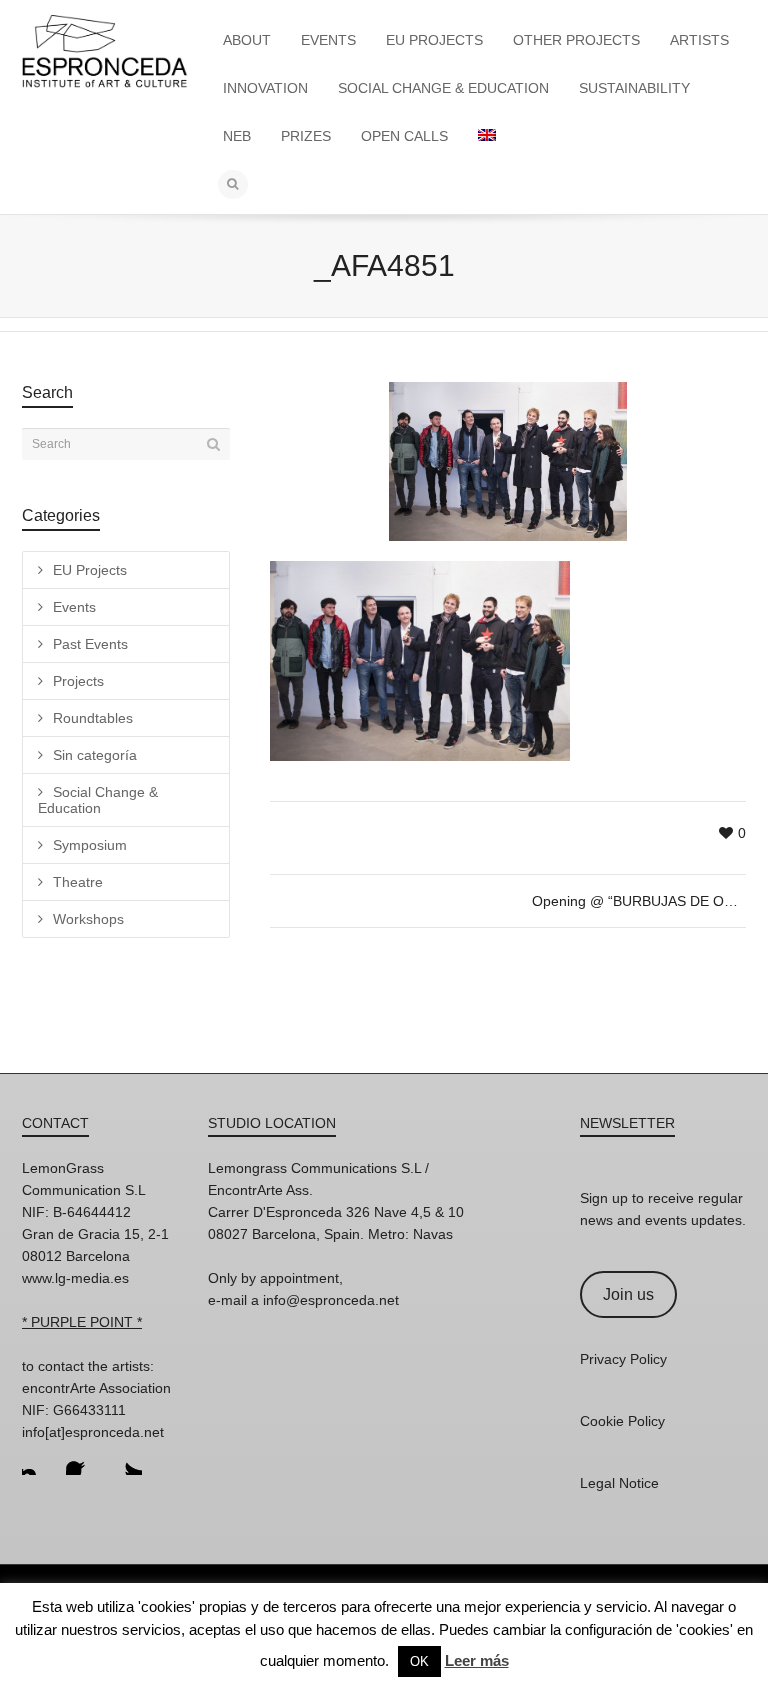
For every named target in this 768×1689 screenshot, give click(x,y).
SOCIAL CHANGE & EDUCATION (443, 88)
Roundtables (93, 718)
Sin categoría (95, 755)
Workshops (88, 919)
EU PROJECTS (434, 40)
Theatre (78, 882)
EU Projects (90, 570)
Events (74, 607)
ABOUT (247, 40)
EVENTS (328, 40)
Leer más (477, 1660)
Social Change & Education (98, 800)
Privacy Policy (623, 1359)
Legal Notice (619, 1483)
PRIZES (306, 136)
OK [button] (419, 1661)
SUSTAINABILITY (634, 88)
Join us (628, 1294)
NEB (237, 136)
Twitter (126, 1459)
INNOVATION (265, 88)
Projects (78, 681)
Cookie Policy (622, 1421)
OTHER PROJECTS (576, 40)
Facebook (82, 1459)
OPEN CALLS (404, 136)
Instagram (38, 1459)
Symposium (90, 845)
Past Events (90, 644)
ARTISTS (699, 40)
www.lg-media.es (75, 1278)
